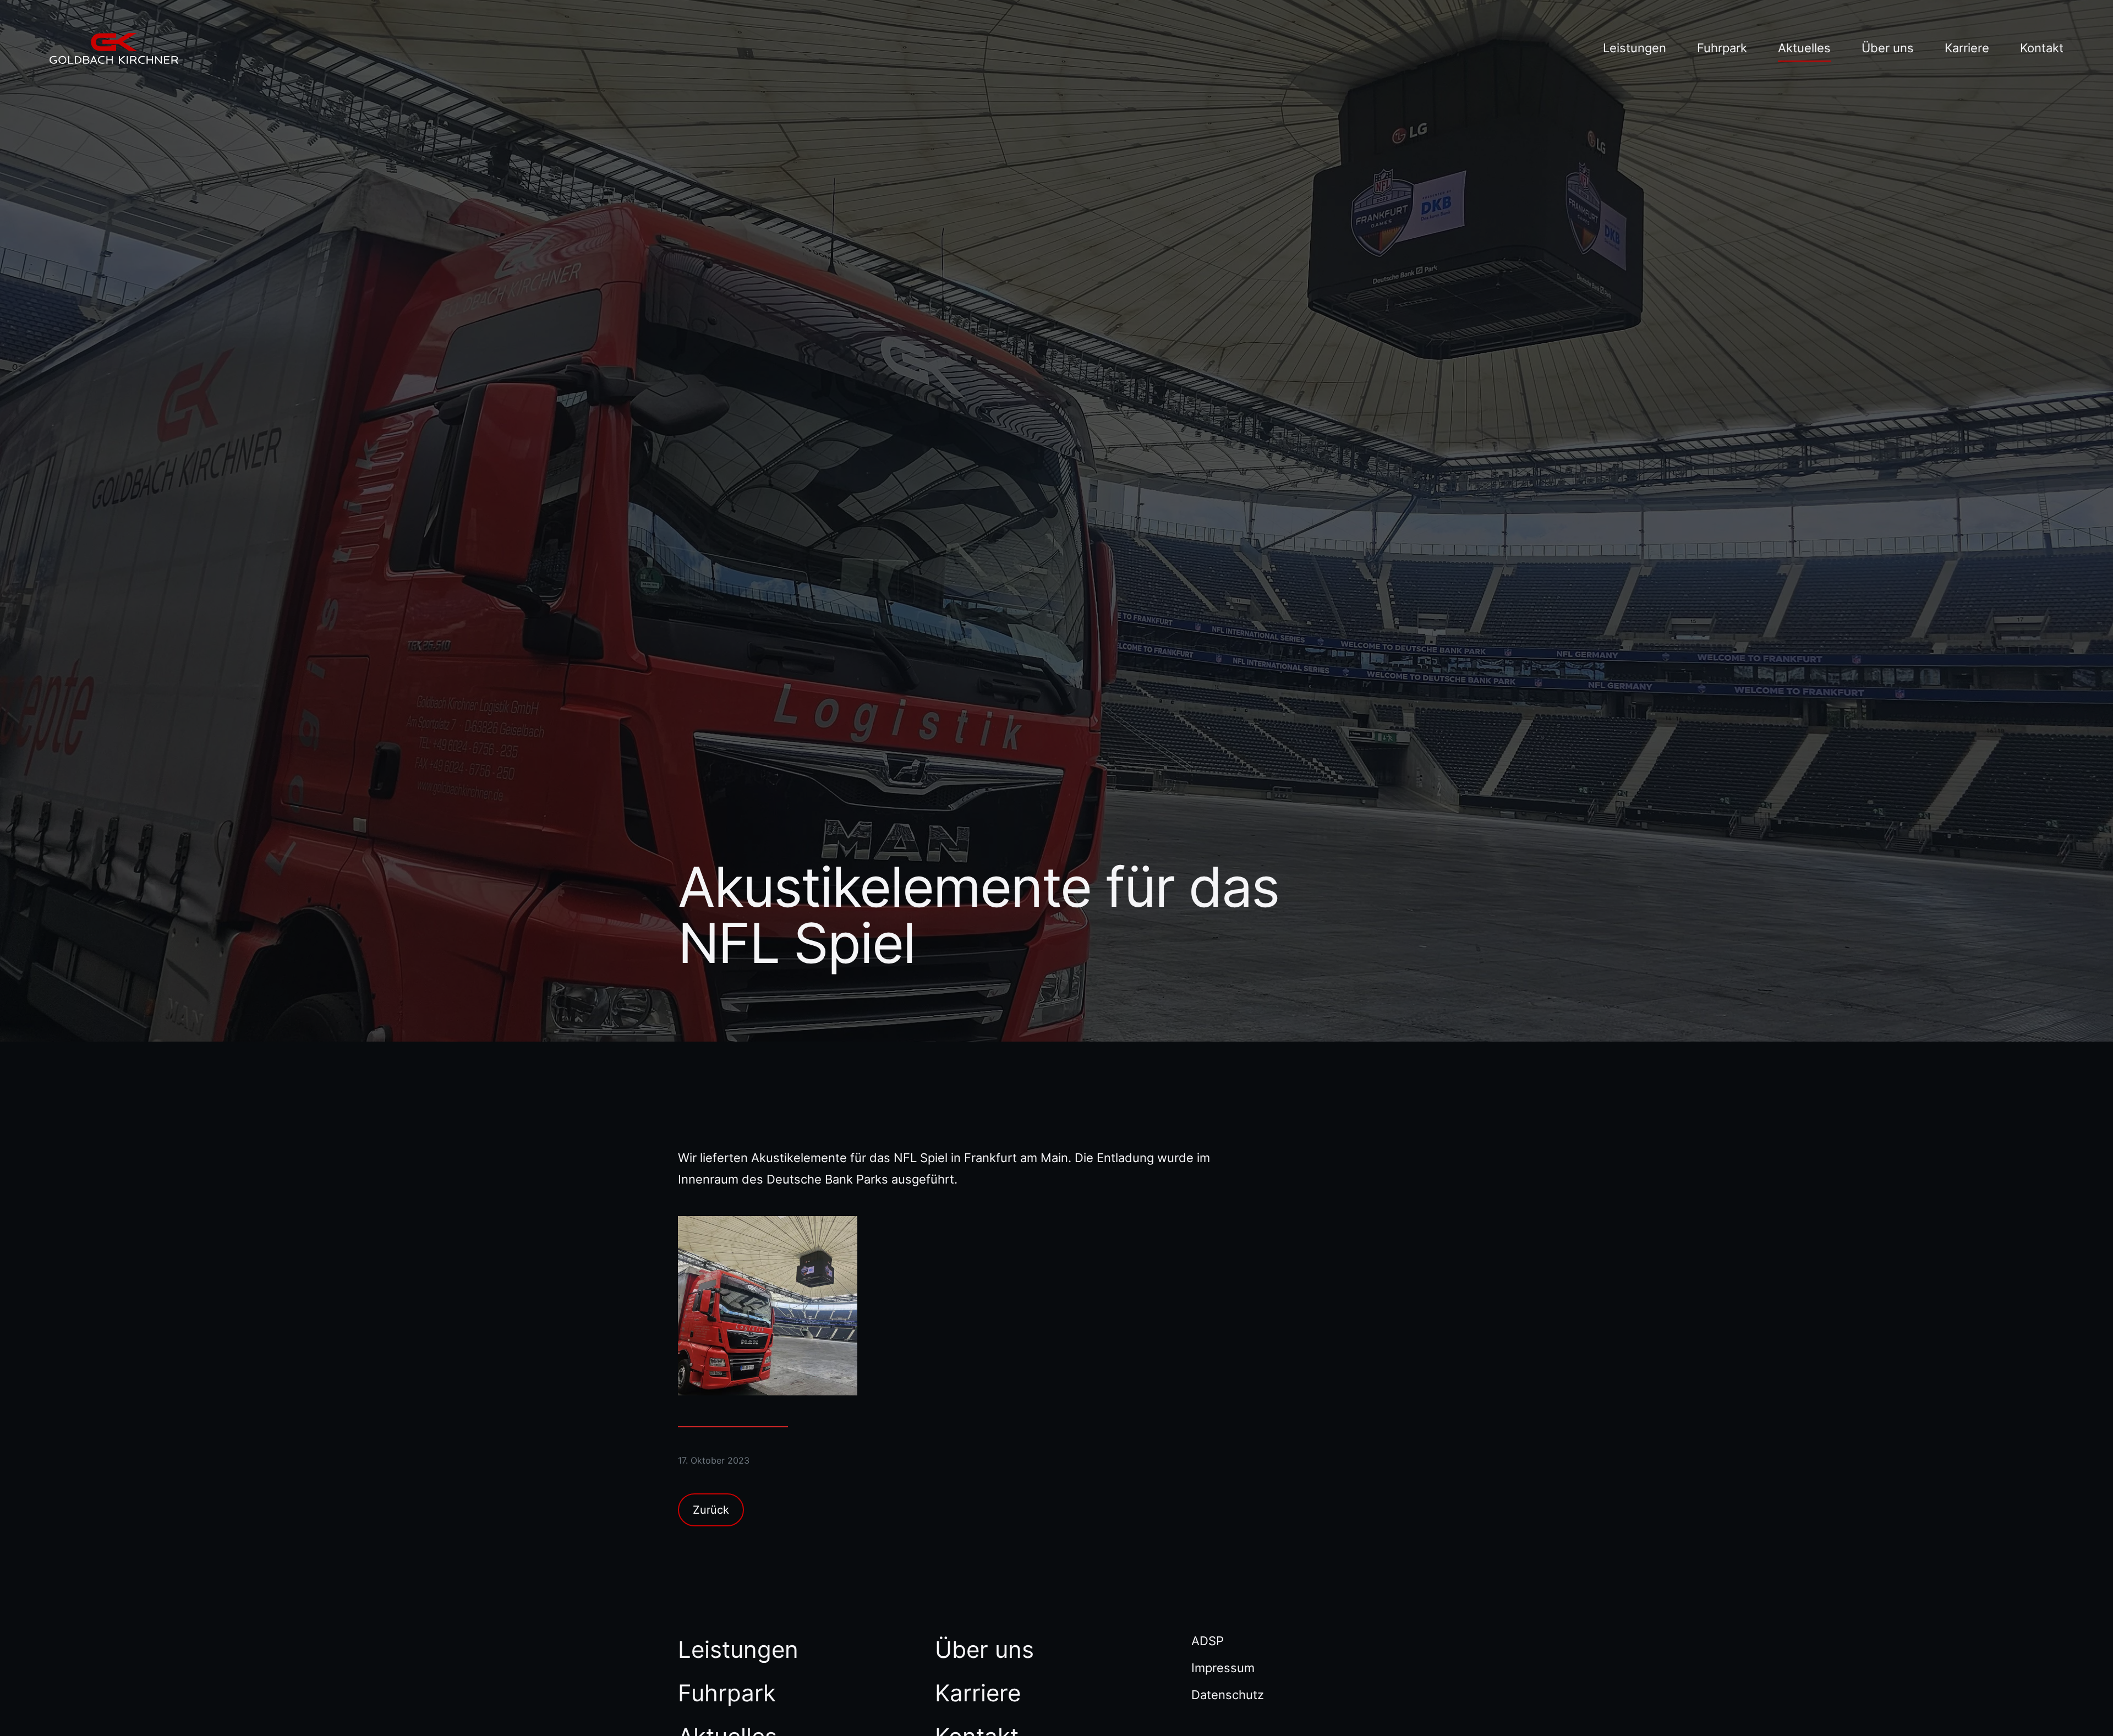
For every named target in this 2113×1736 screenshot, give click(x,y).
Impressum (1223, 1668)
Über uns (1888, 48)
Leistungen (1635, 48)
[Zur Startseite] (114, 48)
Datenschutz (1228, 1695)
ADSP (1208, 1641)
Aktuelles (1804, 48)
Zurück (711, 1510)
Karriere (1967, 48)
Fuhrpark (1722, 48)
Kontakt (2042, 48)
